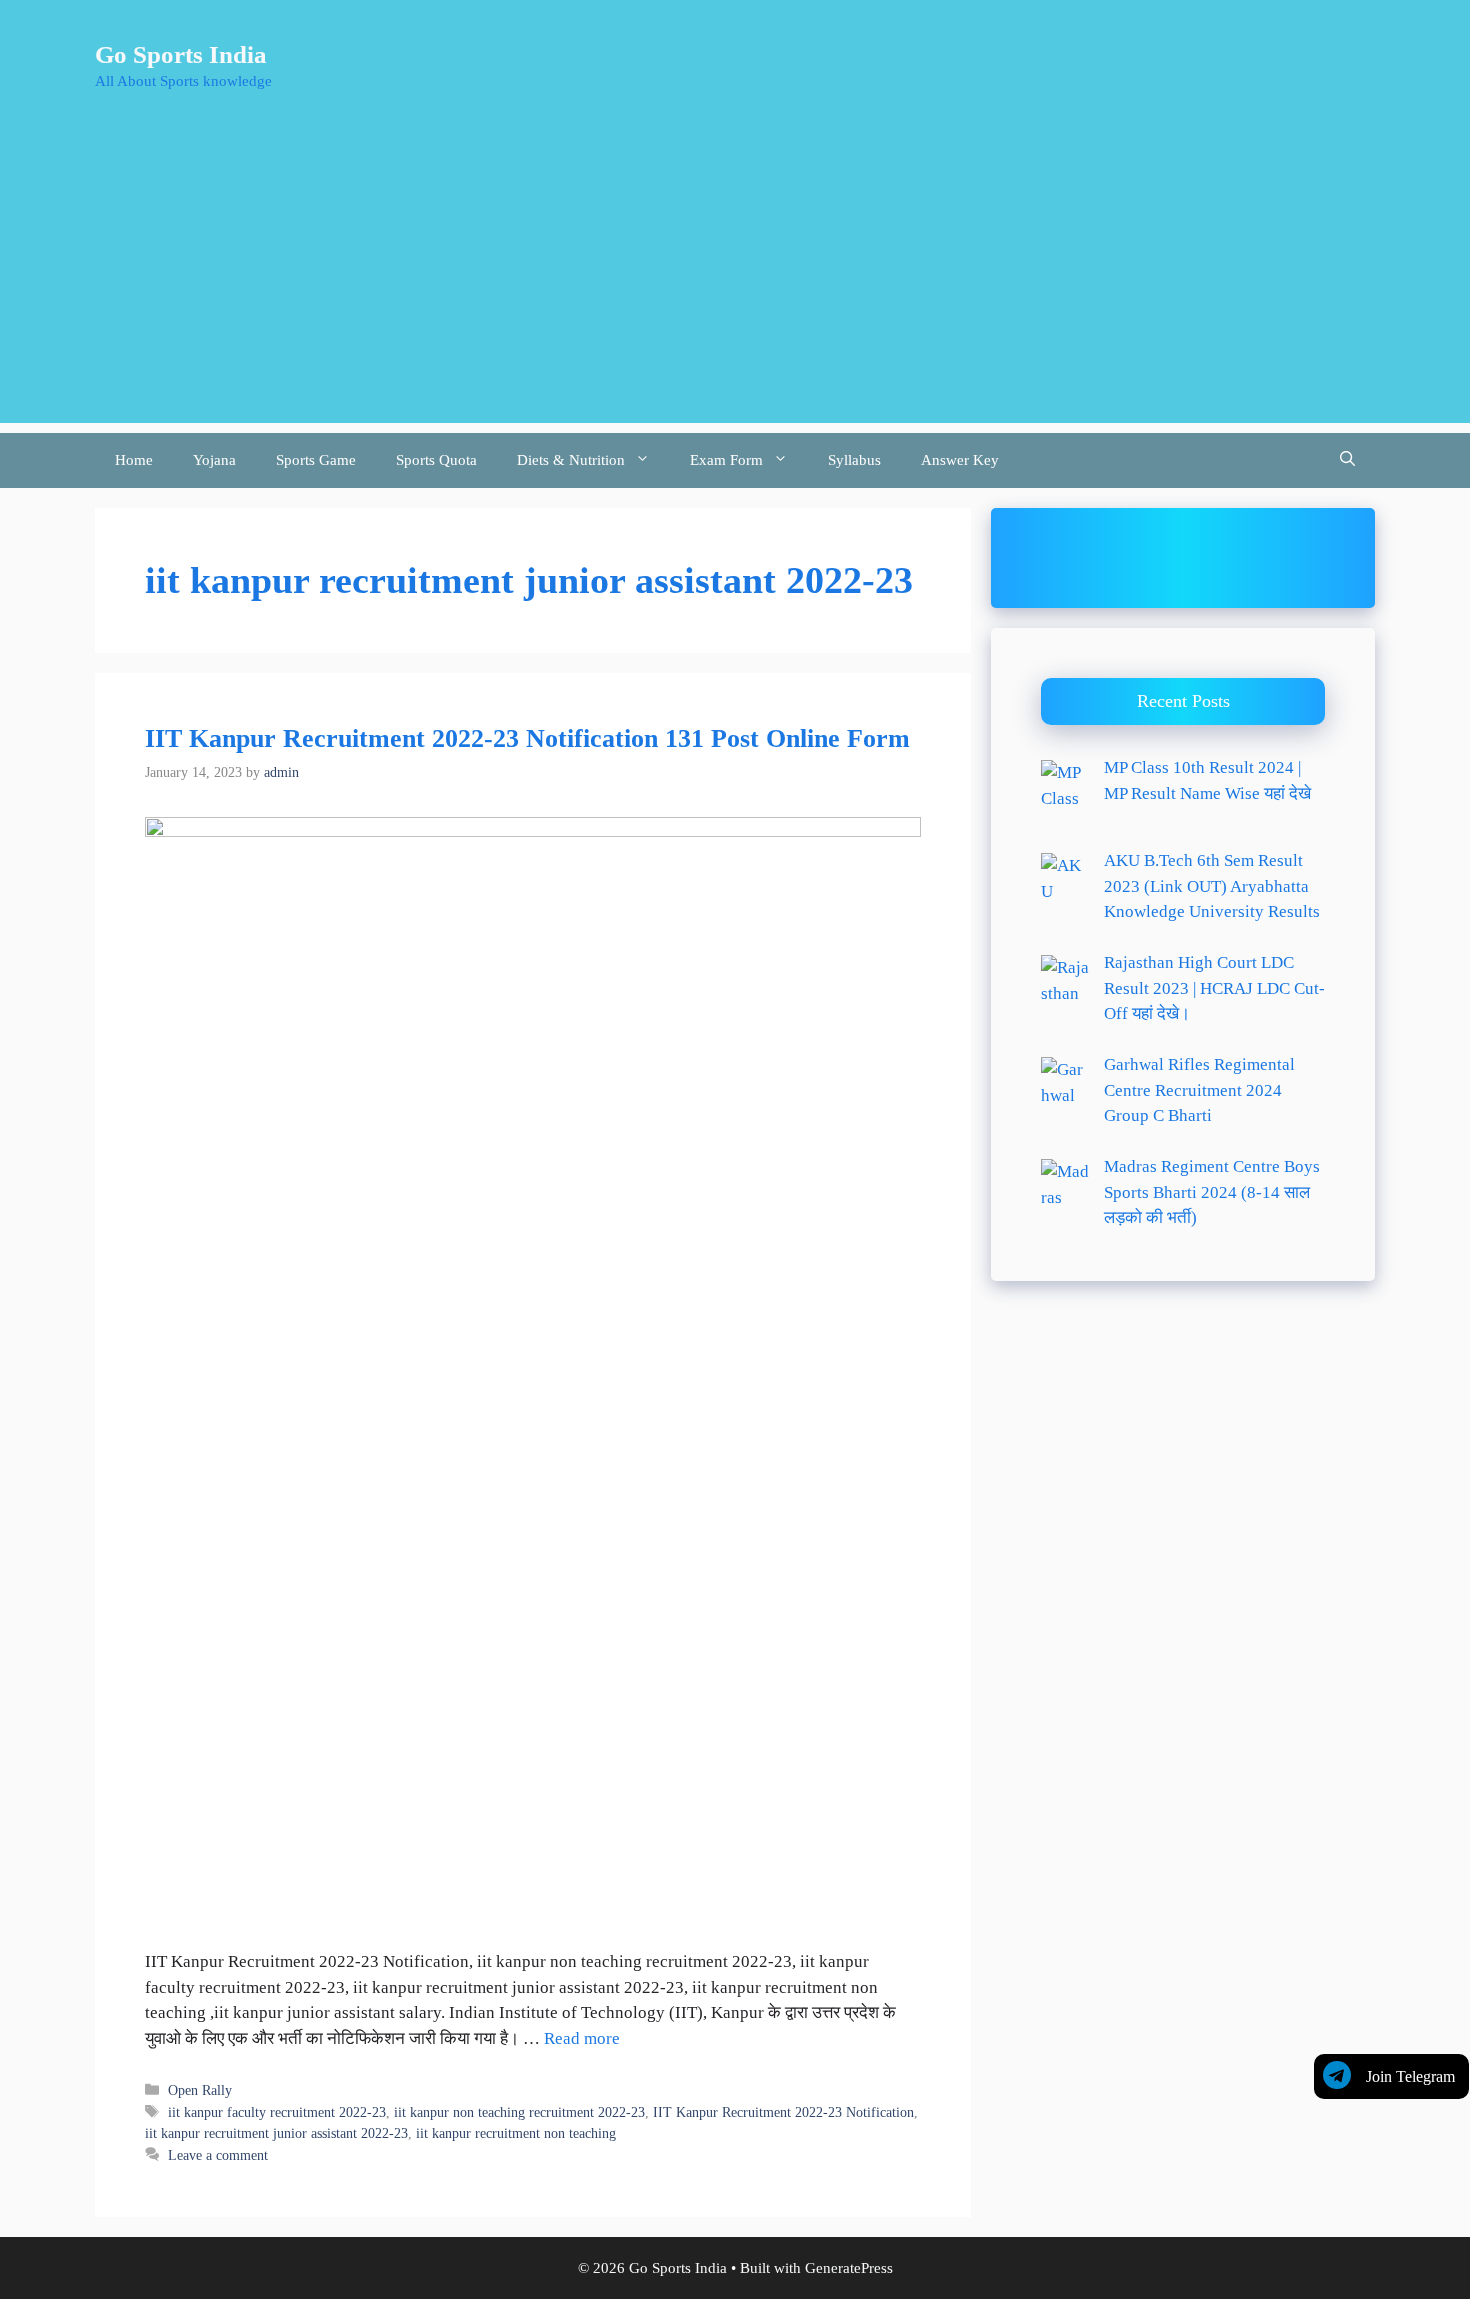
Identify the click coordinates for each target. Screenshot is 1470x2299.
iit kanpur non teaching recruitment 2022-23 (519, 2112)
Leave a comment (218, 2155)
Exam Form (726, 460)
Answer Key (960, 460)
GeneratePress (849, 2268)
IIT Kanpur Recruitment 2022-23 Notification (783, 2112)
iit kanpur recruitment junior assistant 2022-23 (276, 2133)
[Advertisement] (735, 283)
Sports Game (316, 460)
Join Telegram (1410, 2076)
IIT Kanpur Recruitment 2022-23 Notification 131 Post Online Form (527, 738)
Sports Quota (436, 460)
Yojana (214, 460)
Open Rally (200, 2090)
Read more (582, 2038)
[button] (1347, 460)
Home (134, 460)
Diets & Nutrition (571, 460)
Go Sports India (181, 54)
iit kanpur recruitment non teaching (516, 2133)
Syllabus (854, 460)
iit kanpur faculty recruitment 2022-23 (277, 2112)
